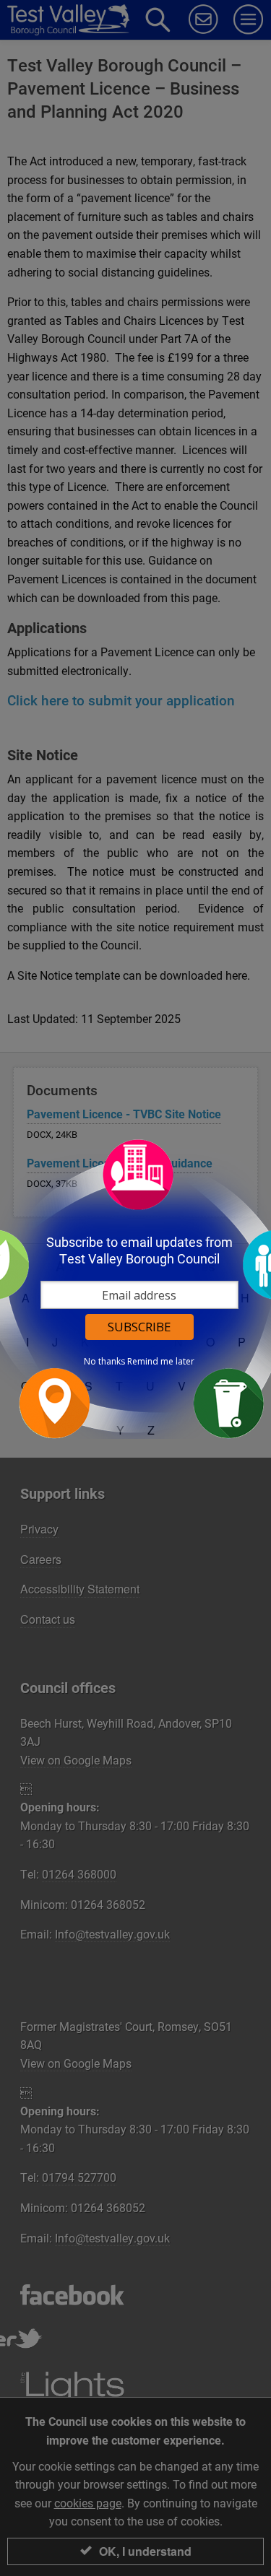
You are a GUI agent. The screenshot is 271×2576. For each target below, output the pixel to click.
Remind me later (161, 1362)
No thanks (104, 1362)
